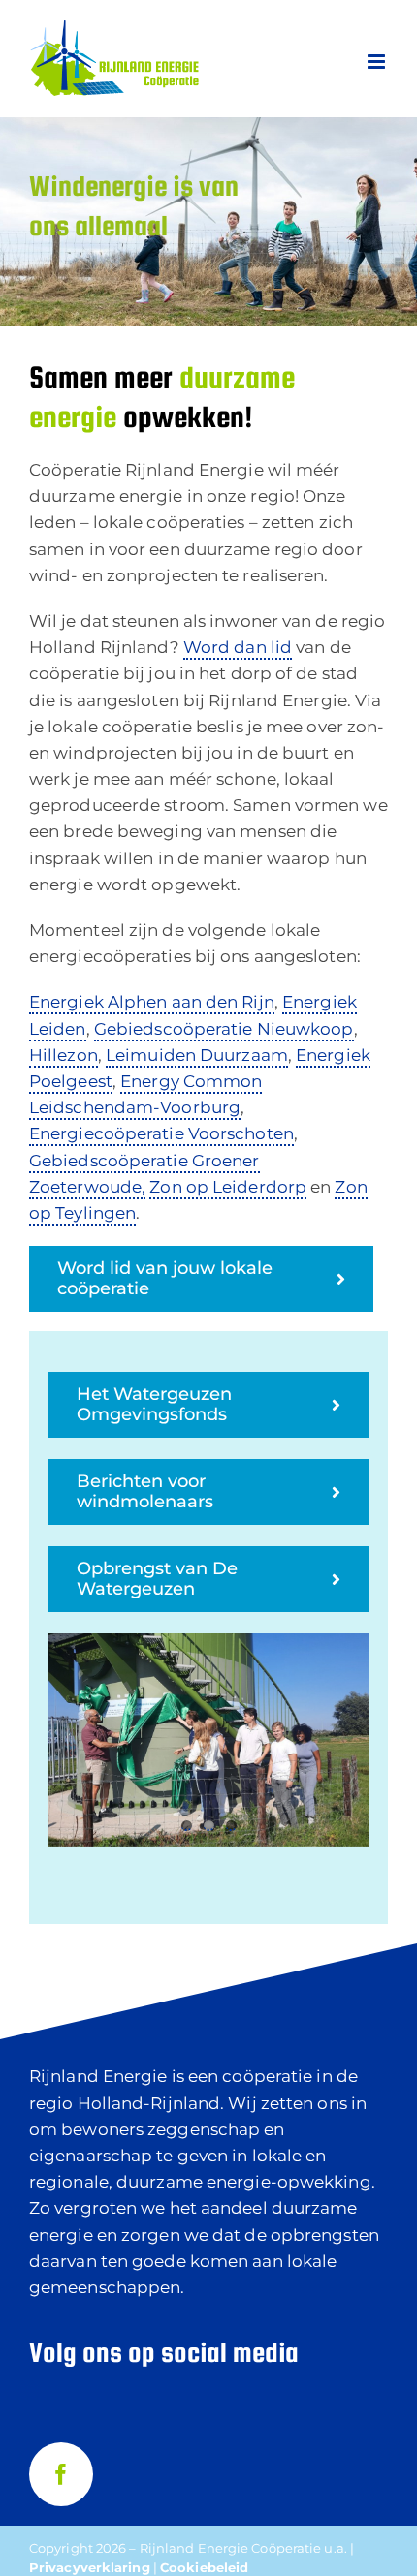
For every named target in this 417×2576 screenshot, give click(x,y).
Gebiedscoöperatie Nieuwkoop (224, 1029)
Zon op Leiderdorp (228, 1187)
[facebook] (61, 2474)
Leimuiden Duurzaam (197, 1055)
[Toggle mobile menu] (378, 62)
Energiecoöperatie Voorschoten (161, 1133)
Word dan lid (238, 647)
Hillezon (64, 1055)
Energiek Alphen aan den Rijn (152, 1002)
